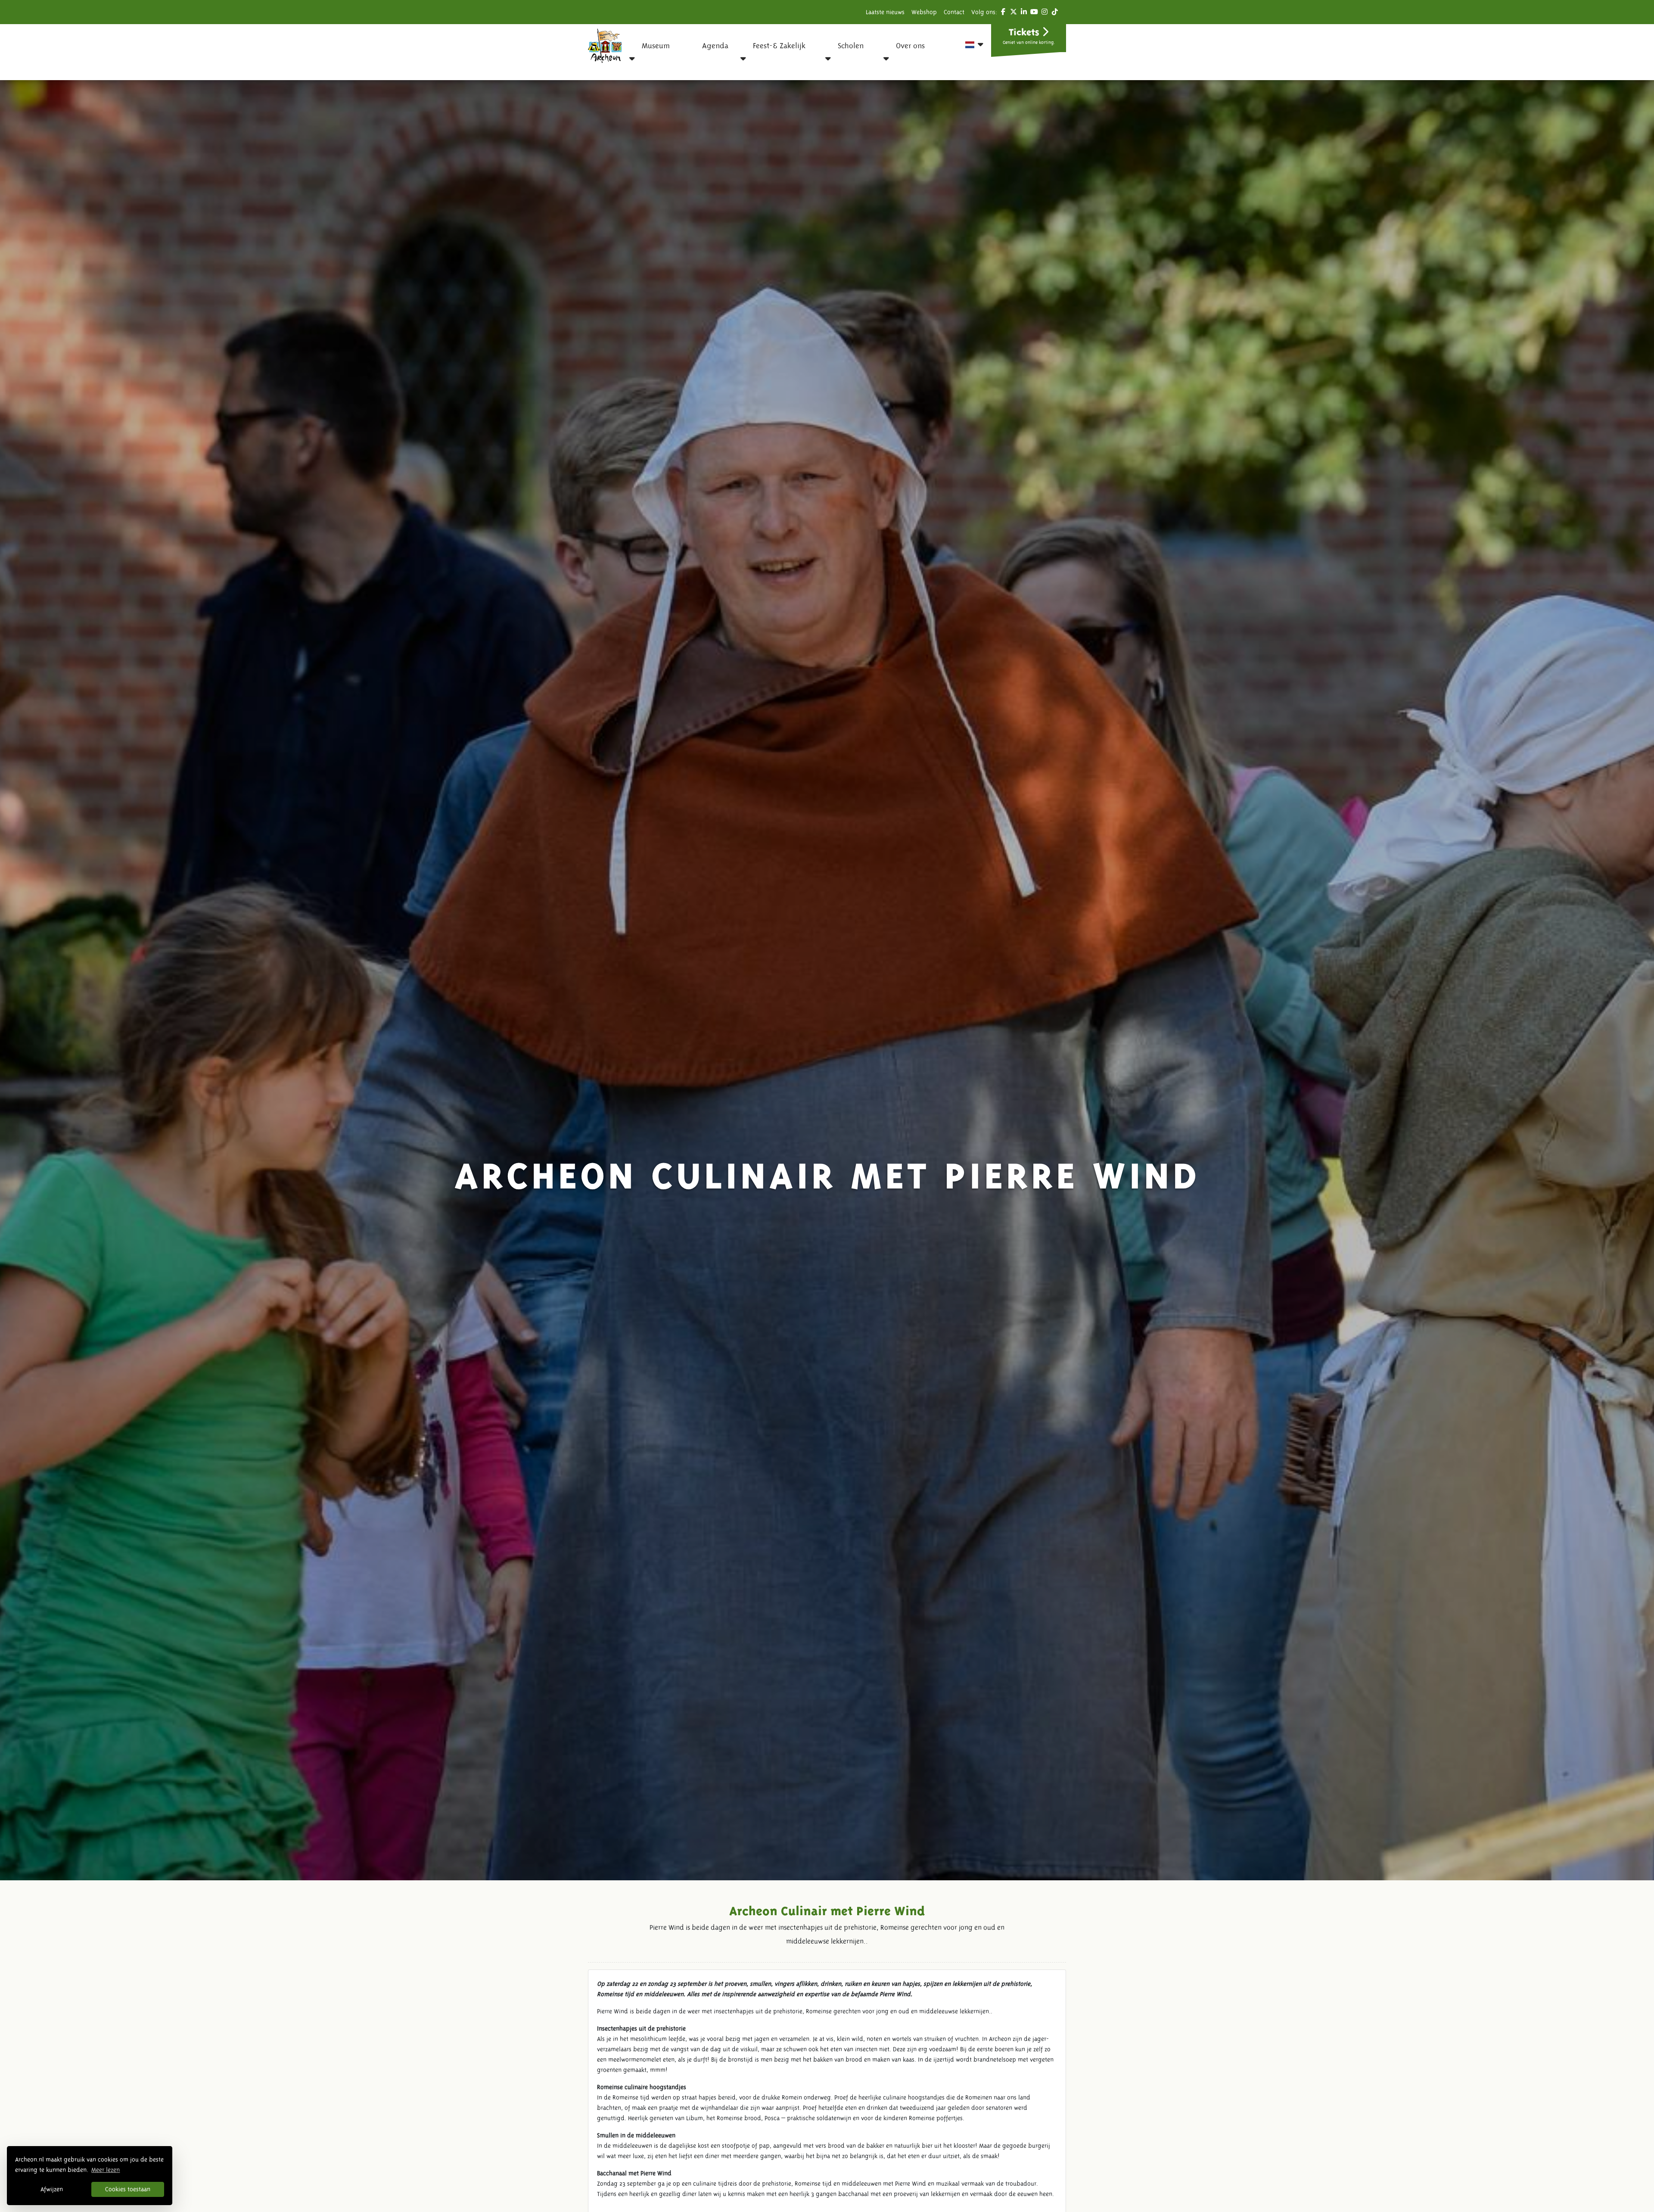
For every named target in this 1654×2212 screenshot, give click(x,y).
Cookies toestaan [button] (128, 2189)
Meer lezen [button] (106, 2170)
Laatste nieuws (885, 12)
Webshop (924, 12)
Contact (954, 12)
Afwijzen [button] (52, 2189)
